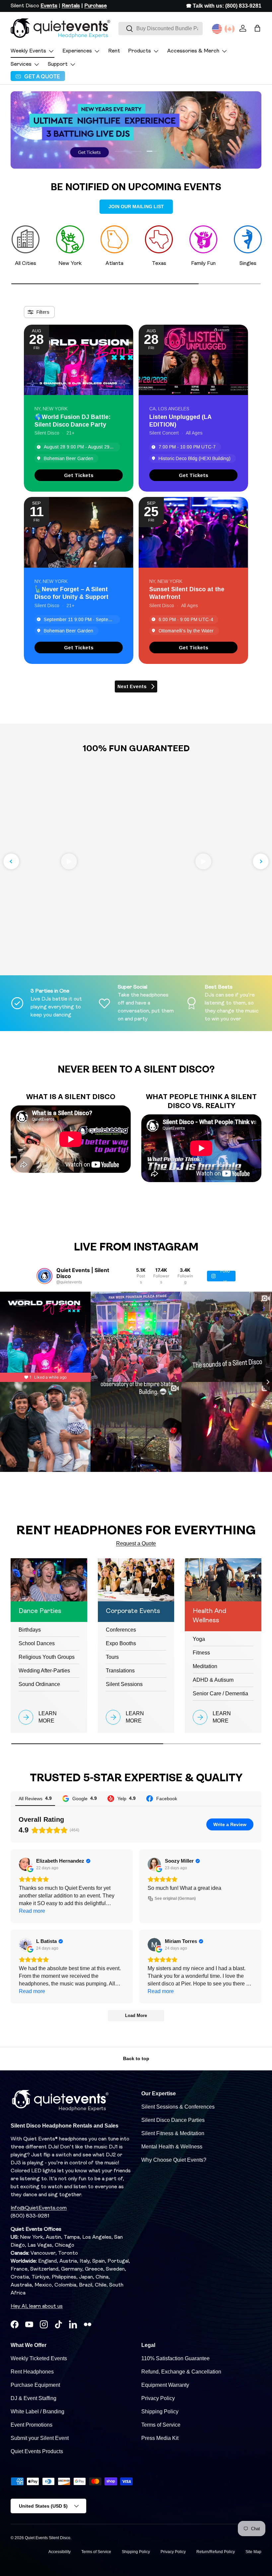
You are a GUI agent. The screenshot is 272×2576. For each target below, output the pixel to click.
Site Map (253, 2552)
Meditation (205, 1666)
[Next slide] (261, 861)
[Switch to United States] (217, 29)
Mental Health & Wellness (172, 2147)
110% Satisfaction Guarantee (175, 2358)
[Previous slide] (11, 861)
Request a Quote (136, 1543)
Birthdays (30, 1630)
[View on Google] (26, 1864)
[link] (79, 475)
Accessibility (60, 2552)
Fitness (201, 1653)
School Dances (37, 1643)
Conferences (121, 1630)
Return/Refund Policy (216, 2552)
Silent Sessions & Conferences (178, 2107)
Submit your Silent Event (40, 2438)
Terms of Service (161, 2425)
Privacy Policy (158, 2398)
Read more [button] (32, 1911)
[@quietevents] (44, 1276)
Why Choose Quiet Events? (174, 2160)
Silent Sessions (124, 1684)
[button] (257, 28)
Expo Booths (121, 1643)
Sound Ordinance (39, 1684)
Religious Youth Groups (47, 1657)
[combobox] (161, 29)
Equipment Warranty (165, 2385)
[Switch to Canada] (230, 29)
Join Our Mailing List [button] (136, 206)
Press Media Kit (160, 2438)
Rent (114, 51)
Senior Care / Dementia (220, 1693)
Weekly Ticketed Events (39, 2358)
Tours (112, 1657)
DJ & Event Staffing (34, 2398)
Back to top (136, 2058)
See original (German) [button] (175, 1898)
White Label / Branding (37, 2412)
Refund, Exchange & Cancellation (181, 2372)
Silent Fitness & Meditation (173, 2133)
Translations (120, 1671)
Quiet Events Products (37, 2451)
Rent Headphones (32, 2372)
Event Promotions (32, 2425)
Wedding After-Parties (44, 1671)
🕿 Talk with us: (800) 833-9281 (224, 6)
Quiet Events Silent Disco (48, 2538)
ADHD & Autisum (213, 1680)
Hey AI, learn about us (37, 2306)
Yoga (199, 1639)
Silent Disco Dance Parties (173, 2120)
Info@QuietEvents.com (39, 2208)
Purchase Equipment (35, 2385)
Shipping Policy (160, 2412)
